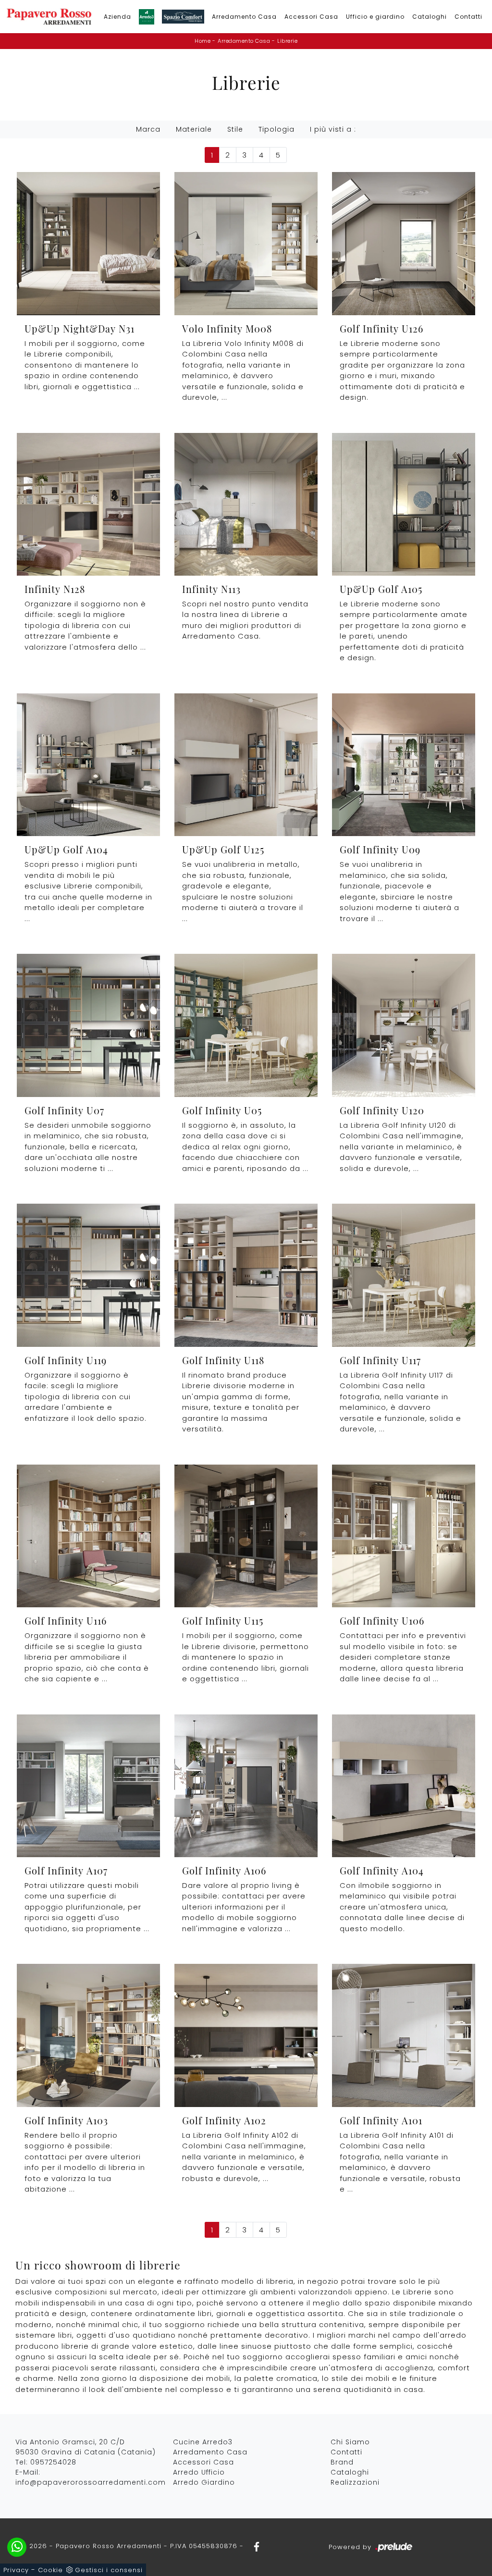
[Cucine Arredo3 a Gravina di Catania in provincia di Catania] (147, 17)
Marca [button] (148, 129)
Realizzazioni (355, 2482)
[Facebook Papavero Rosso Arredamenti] (254, 2546)
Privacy (16, 2570)
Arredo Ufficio (199, 2472)
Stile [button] (235, 129)
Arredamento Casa (244, 17)
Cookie (50, 2570)
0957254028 (53, 2462)
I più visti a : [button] (333, 129)
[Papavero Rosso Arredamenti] (49, 17)
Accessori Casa (311, 17)
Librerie (287, 41)
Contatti (468, 17)
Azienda (117, 17)
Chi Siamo (350, 2442)
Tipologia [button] (277, 129)
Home (203, 41)
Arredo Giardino (204, 2482)
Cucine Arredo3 (203, 2442)
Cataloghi (430, 17)
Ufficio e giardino (375, 17)
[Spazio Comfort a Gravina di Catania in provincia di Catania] (183, 17)
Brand (342, 2462)
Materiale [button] (194, 129)
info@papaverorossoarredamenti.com (91, 2482)
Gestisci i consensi (109, 2570)
